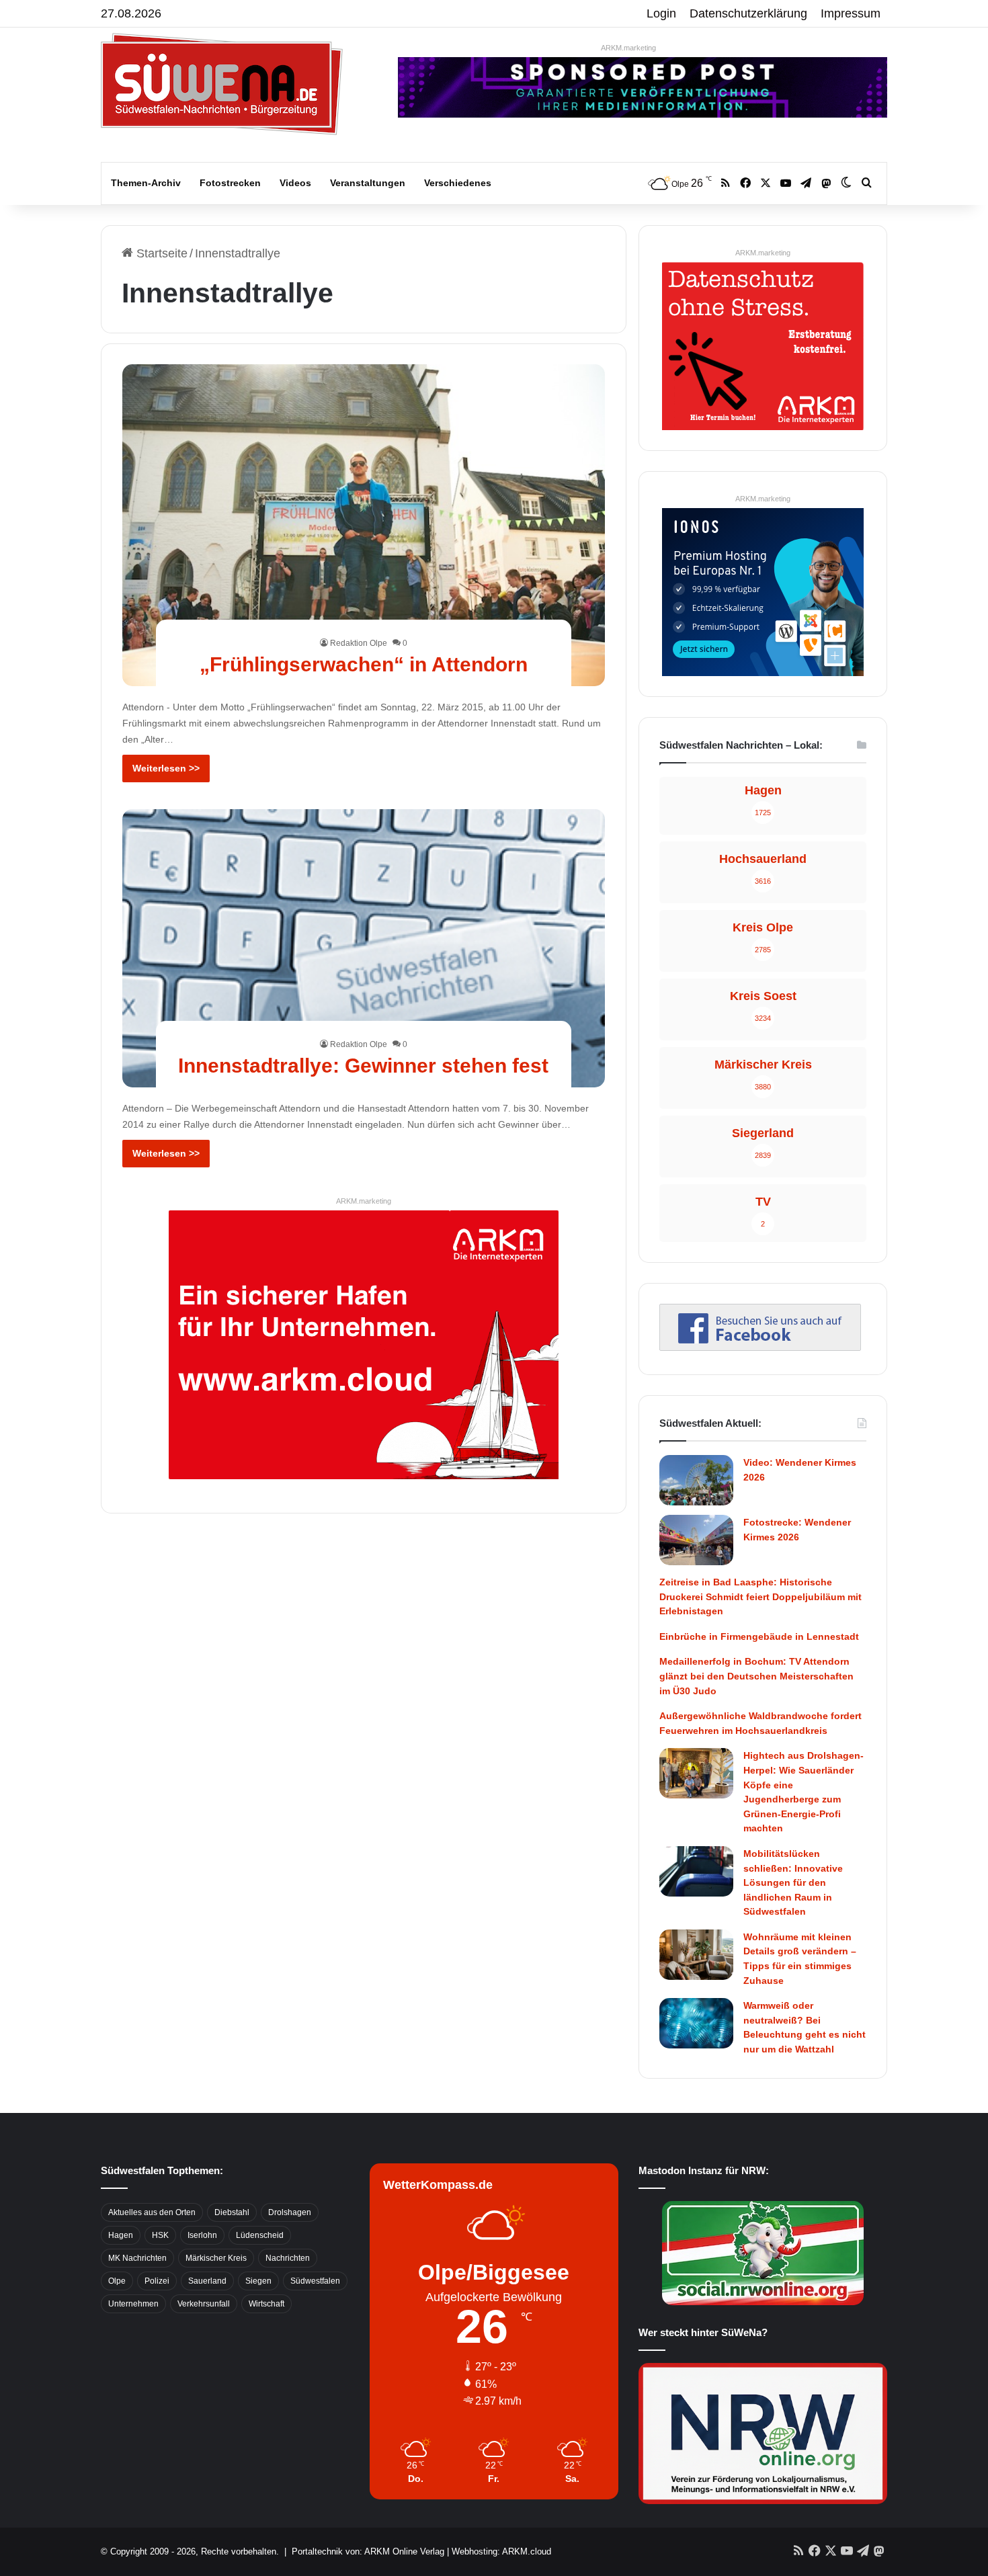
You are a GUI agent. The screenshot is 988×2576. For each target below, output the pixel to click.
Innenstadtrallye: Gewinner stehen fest (363, 1066)
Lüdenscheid (260, 2235)
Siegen (258, 2281)
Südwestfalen (315, 2281)
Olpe (117, 2281)
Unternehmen (133, 2304)
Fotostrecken (230, 183)
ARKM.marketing (628, 48)
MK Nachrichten (137, 2258)
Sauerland (207, 2281)
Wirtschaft (266, 2304)
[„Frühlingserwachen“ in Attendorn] (364, 525)
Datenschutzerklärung (748, 13)
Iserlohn (202, 2235)
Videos (295, 183)
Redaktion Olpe (359, 643)
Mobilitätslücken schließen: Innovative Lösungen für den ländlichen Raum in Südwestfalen (793, 1882)
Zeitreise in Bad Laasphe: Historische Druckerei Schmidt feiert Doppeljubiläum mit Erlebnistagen (760, 1596)
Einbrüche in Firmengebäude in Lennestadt (759, 1636)
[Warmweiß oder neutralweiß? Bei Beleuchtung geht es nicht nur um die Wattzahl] (696, 2023)
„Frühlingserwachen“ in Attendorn (364, 664)
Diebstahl (232, 2212)
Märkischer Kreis (216, 2258)
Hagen (121, 2235)
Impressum (851, 13)
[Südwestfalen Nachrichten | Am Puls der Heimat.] (222, 84)
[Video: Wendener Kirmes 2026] (696, 1480)
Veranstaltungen (368, 183)
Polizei (157, 2281)
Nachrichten (288, 2258)
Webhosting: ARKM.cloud (501, 2551)
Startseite (160, 253)
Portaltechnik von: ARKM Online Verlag (368, 2551)
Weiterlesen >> (166, 768)
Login (661, 13)
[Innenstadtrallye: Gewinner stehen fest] (364, 949)
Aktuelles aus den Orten (152, 2212)
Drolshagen (290, 2212)
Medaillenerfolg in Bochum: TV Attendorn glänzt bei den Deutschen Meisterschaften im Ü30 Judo (756, 1676)
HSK (160, 2235)
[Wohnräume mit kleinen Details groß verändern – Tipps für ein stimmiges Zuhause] (696, 1955)
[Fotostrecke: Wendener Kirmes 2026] (696, 1540)
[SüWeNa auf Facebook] (760, 1347)
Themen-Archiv (146, 183)
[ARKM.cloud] (364, 1343)
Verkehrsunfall (204, 2304)
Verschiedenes (458, 183)
